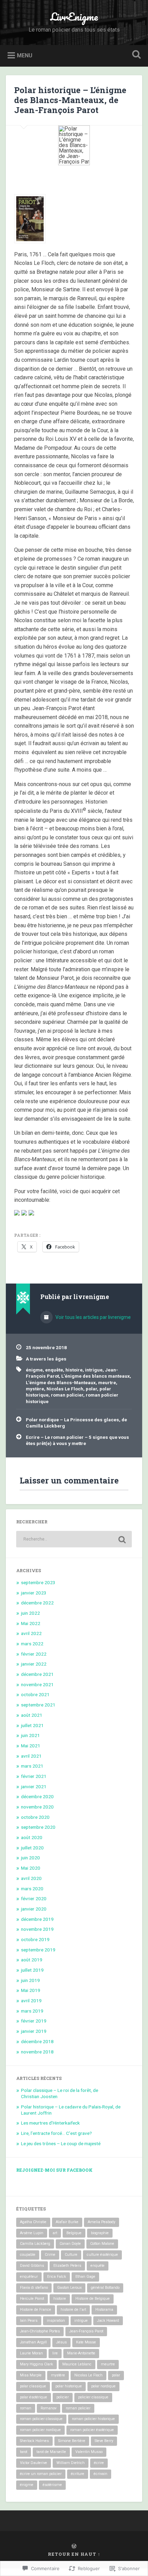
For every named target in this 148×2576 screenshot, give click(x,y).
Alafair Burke (67, 2222)
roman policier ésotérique (92, 2430)
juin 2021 (30, 1735)
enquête (54, 1370)
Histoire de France (36, 2310)
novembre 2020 (37, 1807)
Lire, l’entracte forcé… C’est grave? (56, 2133)
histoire (74, 1370)
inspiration (56, 2321)
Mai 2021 (31, 1746)
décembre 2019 (37, 1919)
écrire (99, 2463)
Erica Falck (57, 2277)
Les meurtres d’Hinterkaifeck (50, 2123)
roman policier (67, 1395)
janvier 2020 (34, 1909)
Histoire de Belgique (93, 2299)
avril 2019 (31, 2001)
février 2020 (34, 1899)
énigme (34, 1370)
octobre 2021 (35, 1694)
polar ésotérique (34, 2397)
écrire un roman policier (41, 2474)
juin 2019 (30, 1980)
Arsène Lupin (32, 2233)
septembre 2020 (38, 1827)
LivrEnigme (74, 17)
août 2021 (32, 1715)
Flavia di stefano (34, 2288)
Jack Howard (108, 2321)
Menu (25, 55)
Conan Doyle (70, 2244)
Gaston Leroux (69, 2288)
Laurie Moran (31, 2353)
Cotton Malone (102, 2244)
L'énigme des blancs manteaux (96, 1376)
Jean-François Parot (86, 2331)
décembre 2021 (37, 1674)
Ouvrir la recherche (135, 55)
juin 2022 (30, 1613)
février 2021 (34, 1776)
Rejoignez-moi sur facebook (54, 2170)
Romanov (49, 2408)
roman (26, 2408)
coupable (28, 2255)
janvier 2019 (34, 2031)
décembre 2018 (37, 2041)
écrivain (101, 2474)
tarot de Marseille (51, 2452)
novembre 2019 (37, 1929)
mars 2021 (32, 1766)
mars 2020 (32, 1889)
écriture (78, 2474)
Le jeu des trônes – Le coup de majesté (61, 2143)
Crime (50, 2255)
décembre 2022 (37, 1603)
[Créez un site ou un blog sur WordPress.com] (74, 2546)
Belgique (74, 2233)
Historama (104, 2310)
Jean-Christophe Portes (40, 2331)
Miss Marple (31, 2375)
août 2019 (32, 1960)
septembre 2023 (38, 1582)
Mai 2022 (31, 1623)
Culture (71, 2255)
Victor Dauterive (34, 2463)
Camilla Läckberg (35, 2244)
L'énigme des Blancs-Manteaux (61, 1382)
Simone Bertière (72, 2441)
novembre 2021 (37, 1684)
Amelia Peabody (102, 2222)
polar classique (33, 2386)
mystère (35, 1389)
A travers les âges (46, 1359)
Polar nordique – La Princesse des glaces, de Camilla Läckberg (76, 1423)
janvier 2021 (34, 1787)
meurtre (107, 1382)
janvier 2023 (34, 1593)
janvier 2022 (34, 1664)
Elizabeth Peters (67, 2266)
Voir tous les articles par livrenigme (93, 1317)
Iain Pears (29, 2321)
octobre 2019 (35, 1939)
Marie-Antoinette (81, 2353)
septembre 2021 (38, 1705)
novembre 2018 (37, 2052)
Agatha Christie (33, 2222)
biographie (100, 2233)
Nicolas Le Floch (65, 1389)
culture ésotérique (102, 2255)
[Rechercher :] (74, 1539)
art (55, 2233)
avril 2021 (31, 1756)
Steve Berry (104, 2441)
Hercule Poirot (32, 2299)
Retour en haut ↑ (74, 2554)
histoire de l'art (73, 2310)
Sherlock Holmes (34, 2441)
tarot (24, 2452)
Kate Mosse (86, 2342)
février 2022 (34, 1654)
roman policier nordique (40, 2430)
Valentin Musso (89, 2452)
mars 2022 (32, 1644)
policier (63, 2397)
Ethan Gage (85, 2277)
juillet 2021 (32, 1725)
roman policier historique (93, 2419)
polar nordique (103, 2386)
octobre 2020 (35, 1817)
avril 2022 (31, 1633)
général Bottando (105, 2288)
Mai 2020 (31, 1868)
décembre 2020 (37, 1796)
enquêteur (29, 2277)
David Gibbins (32, 2266)
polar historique (69, 2386)
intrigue (94, 1370)
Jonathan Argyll (33, 2342)
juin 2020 (30, 1858)
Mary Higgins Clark (36, 2364)
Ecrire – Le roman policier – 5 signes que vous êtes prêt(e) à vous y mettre (77, 1440)
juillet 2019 (32, 1970)
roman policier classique (41, 2419)
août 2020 (32, 1837)
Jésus (61, 2342)
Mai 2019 (31, 1990)
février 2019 (34, 2021)
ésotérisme (52, 2485)
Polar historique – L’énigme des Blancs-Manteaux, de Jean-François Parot (70, 100)
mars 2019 (32, 2011)
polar (91, 1389)
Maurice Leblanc (77, 2364)
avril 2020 (31, 1878)
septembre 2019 (38, 1950)
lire (55, 2353)
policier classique (93, 2397)
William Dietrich (71, 2463)
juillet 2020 (32, 1848)
